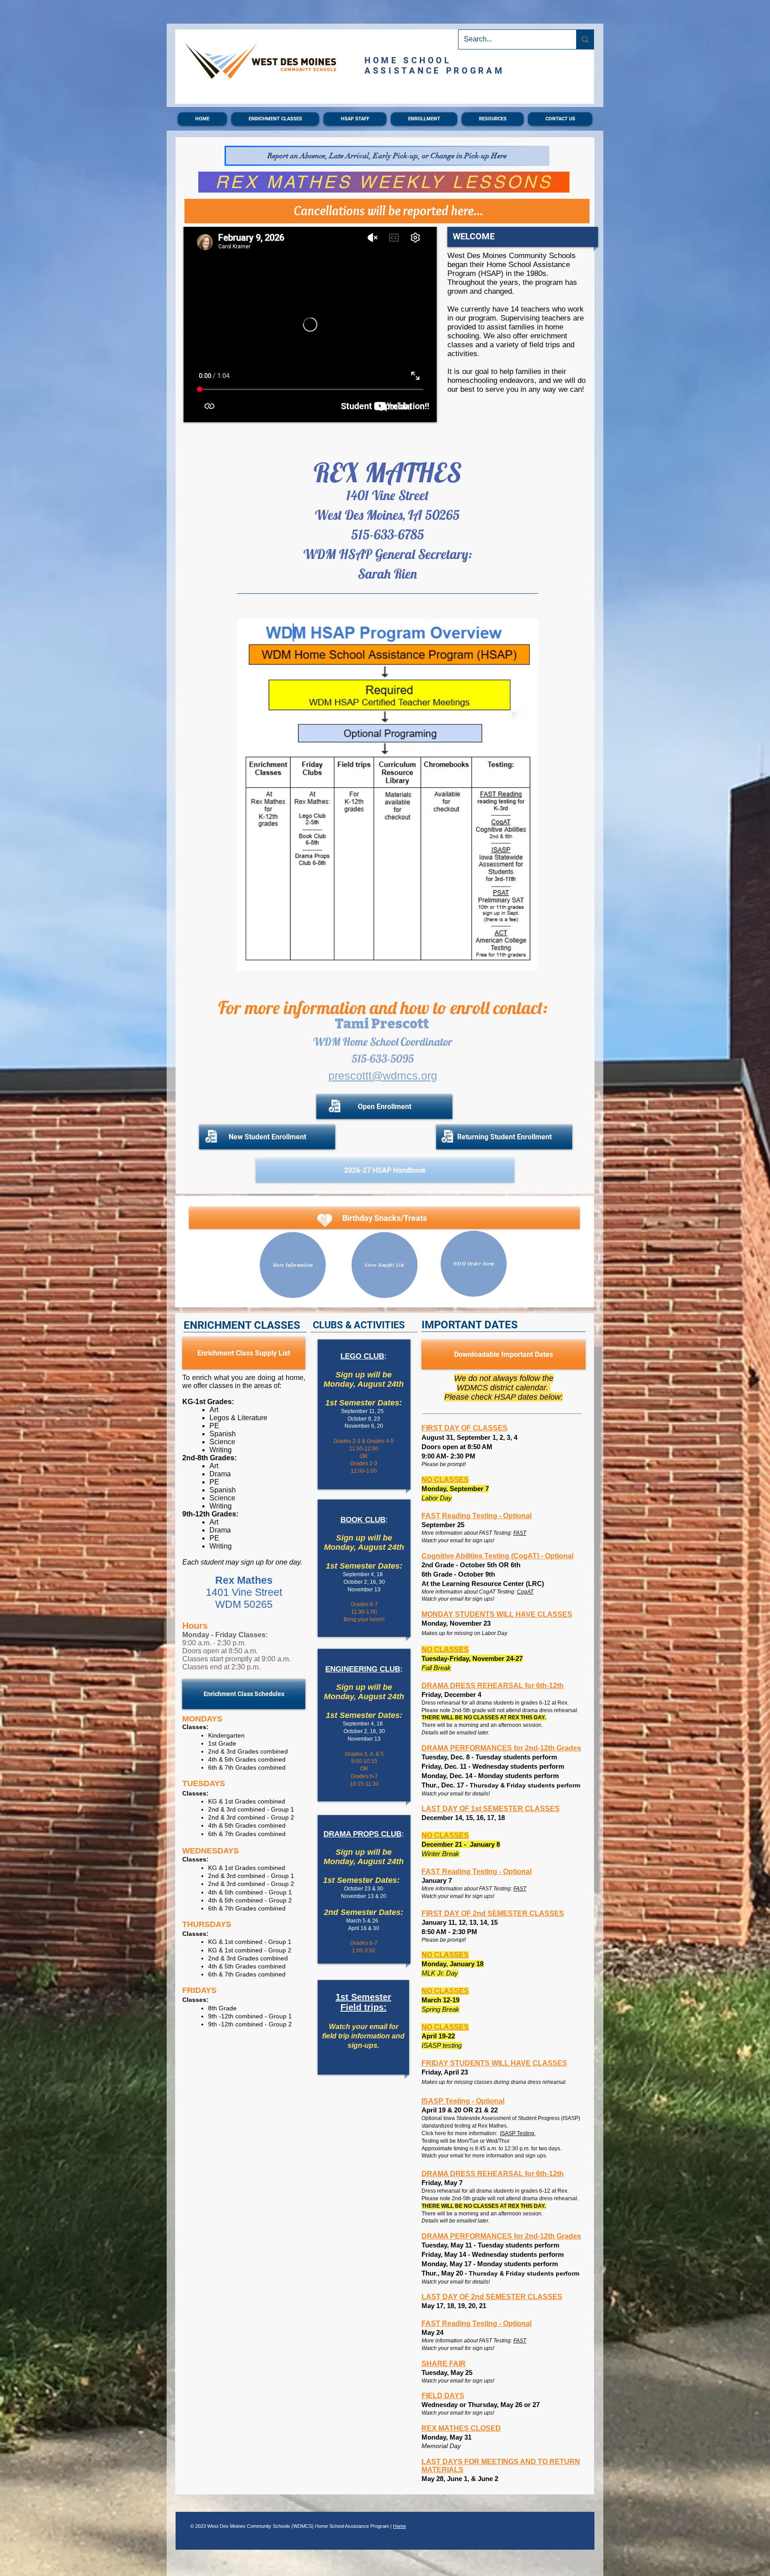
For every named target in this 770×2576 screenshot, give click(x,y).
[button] (275, 119)
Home (399, 2526)
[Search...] (585, 39)
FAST (520, 1533)
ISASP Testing (518, 2133)
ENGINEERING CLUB (363, 1669)
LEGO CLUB (362, 1356)
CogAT (525, 1592)
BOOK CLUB (363, 1520)
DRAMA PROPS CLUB (362, 1834)
